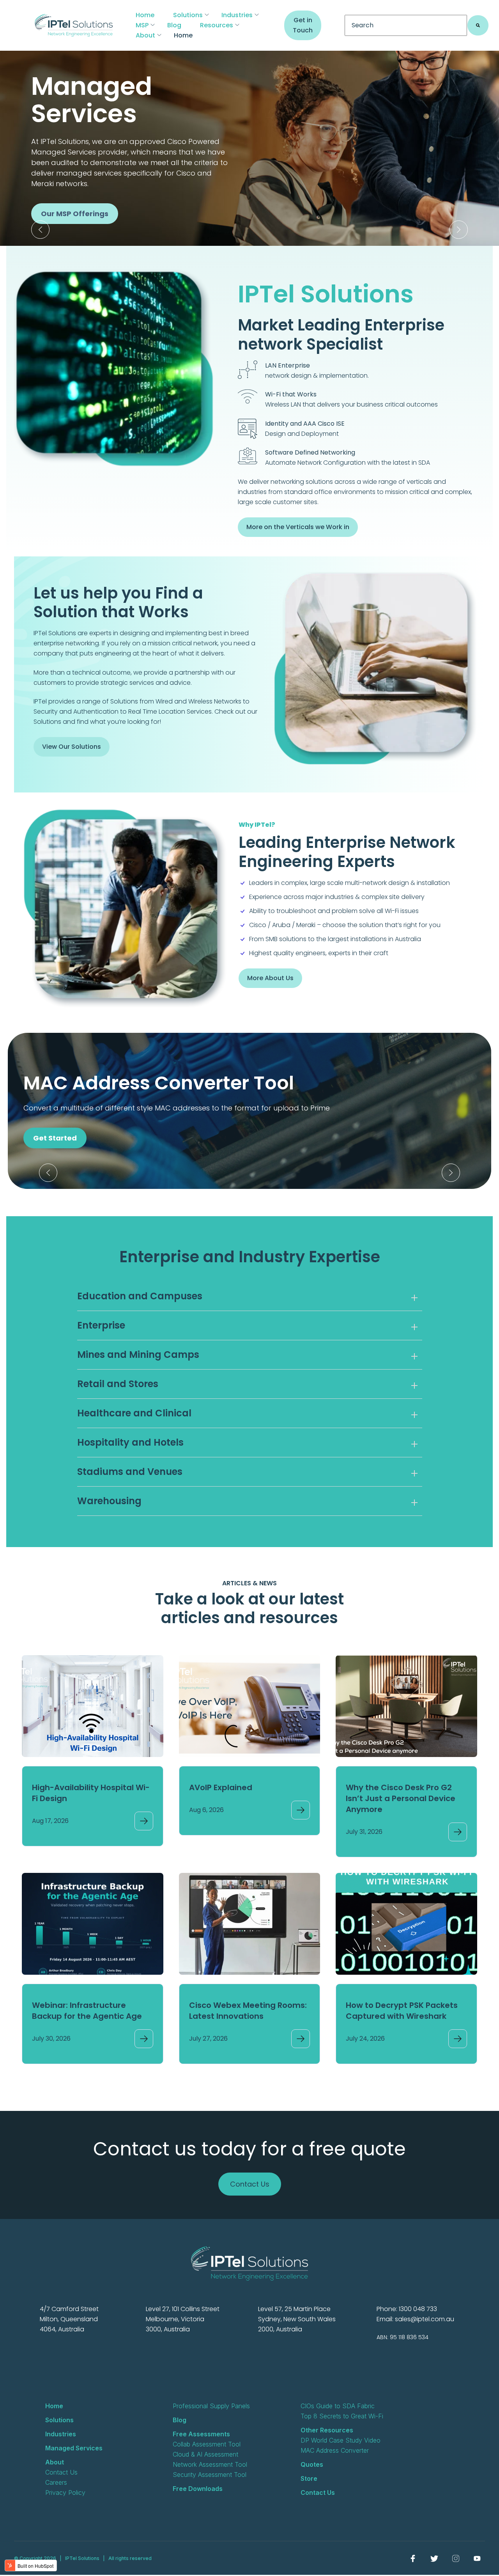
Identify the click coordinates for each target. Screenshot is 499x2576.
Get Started (55, 1138)
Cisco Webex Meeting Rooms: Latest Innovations (248, 2011)
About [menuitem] (55, 2462)
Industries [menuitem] (61, 2434)
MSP (142, 25)
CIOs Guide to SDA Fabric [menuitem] (338, 2406)
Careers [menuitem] (56, 2482)
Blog (174, 25)
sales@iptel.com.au (425, 2319)
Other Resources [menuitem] (327, 2430)
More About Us (270, 978)
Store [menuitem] (309, 2478)
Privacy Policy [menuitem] (65, 2493)
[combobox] (406, 25)
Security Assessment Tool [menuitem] (210, 2475)
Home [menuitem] (54, 2406)
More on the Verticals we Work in (298, 527)
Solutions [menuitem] (59, 2420)
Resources (217, 25)
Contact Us (250, 2184)
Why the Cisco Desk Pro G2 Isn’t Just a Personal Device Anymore (401, 1798)
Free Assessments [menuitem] (201, 2434)
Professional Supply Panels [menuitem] (211, 2406)
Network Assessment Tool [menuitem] (210, 2464)
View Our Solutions (72, 747)
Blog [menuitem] (180, 2420)
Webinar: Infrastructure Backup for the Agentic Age (87, 2011)
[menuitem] (413, 2558)
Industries (237, 15)
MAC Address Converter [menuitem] (335, 2450)
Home (145, 15)
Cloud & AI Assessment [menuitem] (205, 2454)
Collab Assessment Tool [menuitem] (207, 2444)
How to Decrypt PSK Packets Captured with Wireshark (402, 2011)
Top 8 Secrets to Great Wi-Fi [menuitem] (342, 2416)
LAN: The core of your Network (96, 232)
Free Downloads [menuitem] (198, 2489)
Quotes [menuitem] (312, 2464)
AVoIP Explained (221, 1787)
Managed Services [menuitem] (74, 2448)
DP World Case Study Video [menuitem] (341, 2440)
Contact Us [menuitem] (61, 2472)
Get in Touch (303, 25)
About (145, 35)
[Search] (478, 25)
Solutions (188, 15)
